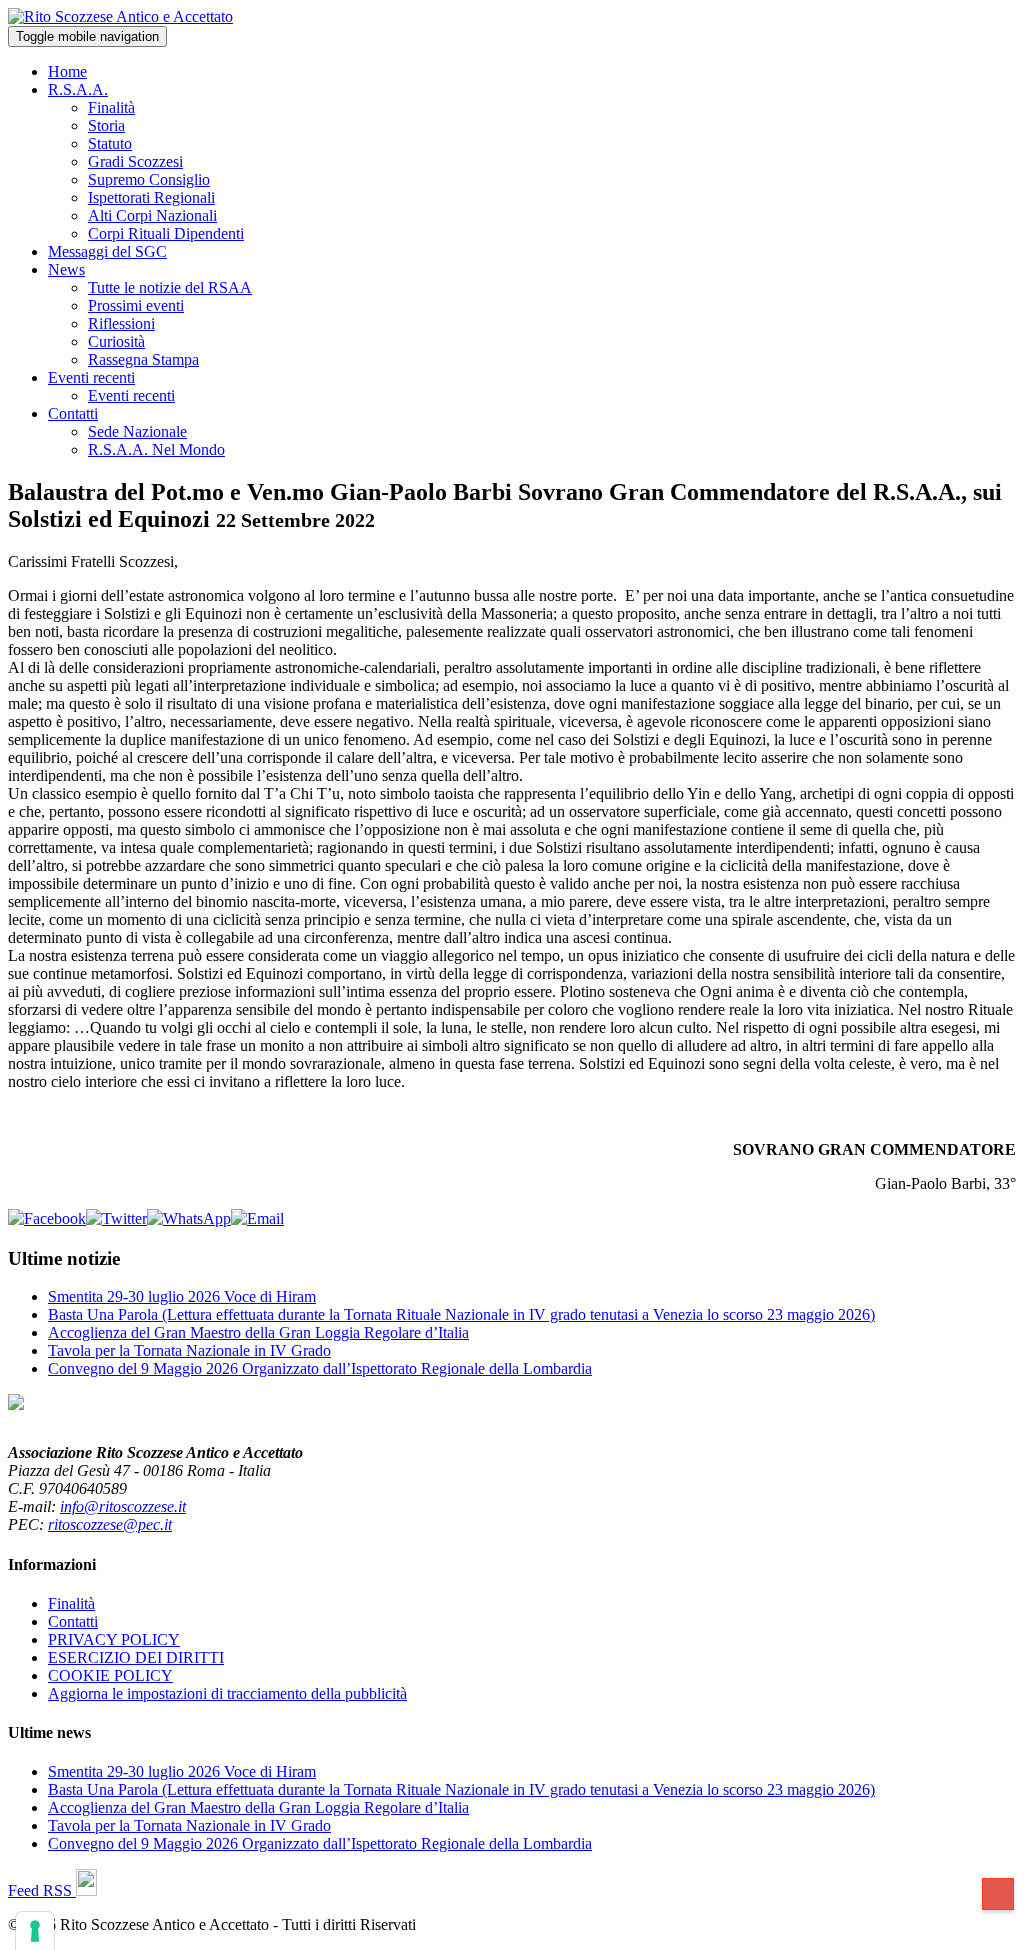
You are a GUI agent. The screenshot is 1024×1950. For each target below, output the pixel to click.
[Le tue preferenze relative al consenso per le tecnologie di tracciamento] (35, 1931)
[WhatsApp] (189, 1218)
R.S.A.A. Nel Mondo (156, 449)
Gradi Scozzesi (135, 161)
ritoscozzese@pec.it (110, 1524)
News (66, 269)
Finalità (111, 107)
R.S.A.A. (78, 89)
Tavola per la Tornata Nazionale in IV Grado (189, 1350)
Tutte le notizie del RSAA (170, 287)
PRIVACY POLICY (114, 1639)
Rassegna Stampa (143, 359)
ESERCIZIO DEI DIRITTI (136, 1657)
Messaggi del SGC (107, 251)
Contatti (73, 413)
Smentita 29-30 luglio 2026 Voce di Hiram (182, 1296)
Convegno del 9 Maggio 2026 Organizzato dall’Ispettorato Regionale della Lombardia (320, 1368)
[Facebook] (47, 1218)
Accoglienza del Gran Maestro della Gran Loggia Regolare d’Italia (258, 1332)
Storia (106, 125)
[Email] (257, 1218)
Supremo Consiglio (149, 179)
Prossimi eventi (136, 305)
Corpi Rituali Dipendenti (166, 233)
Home (67, 71)
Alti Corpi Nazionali (152, 215)
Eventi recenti (91, 377)
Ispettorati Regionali (151, 197)
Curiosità (116, 341)
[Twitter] (116, 1218)
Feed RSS (42, 1890)
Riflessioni (121, 323)
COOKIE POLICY (110, 1675)
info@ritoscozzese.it (123, 1506)
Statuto (110, 143)
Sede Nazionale (137, 431)
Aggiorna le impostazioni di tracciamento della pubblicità (227, 1693)
